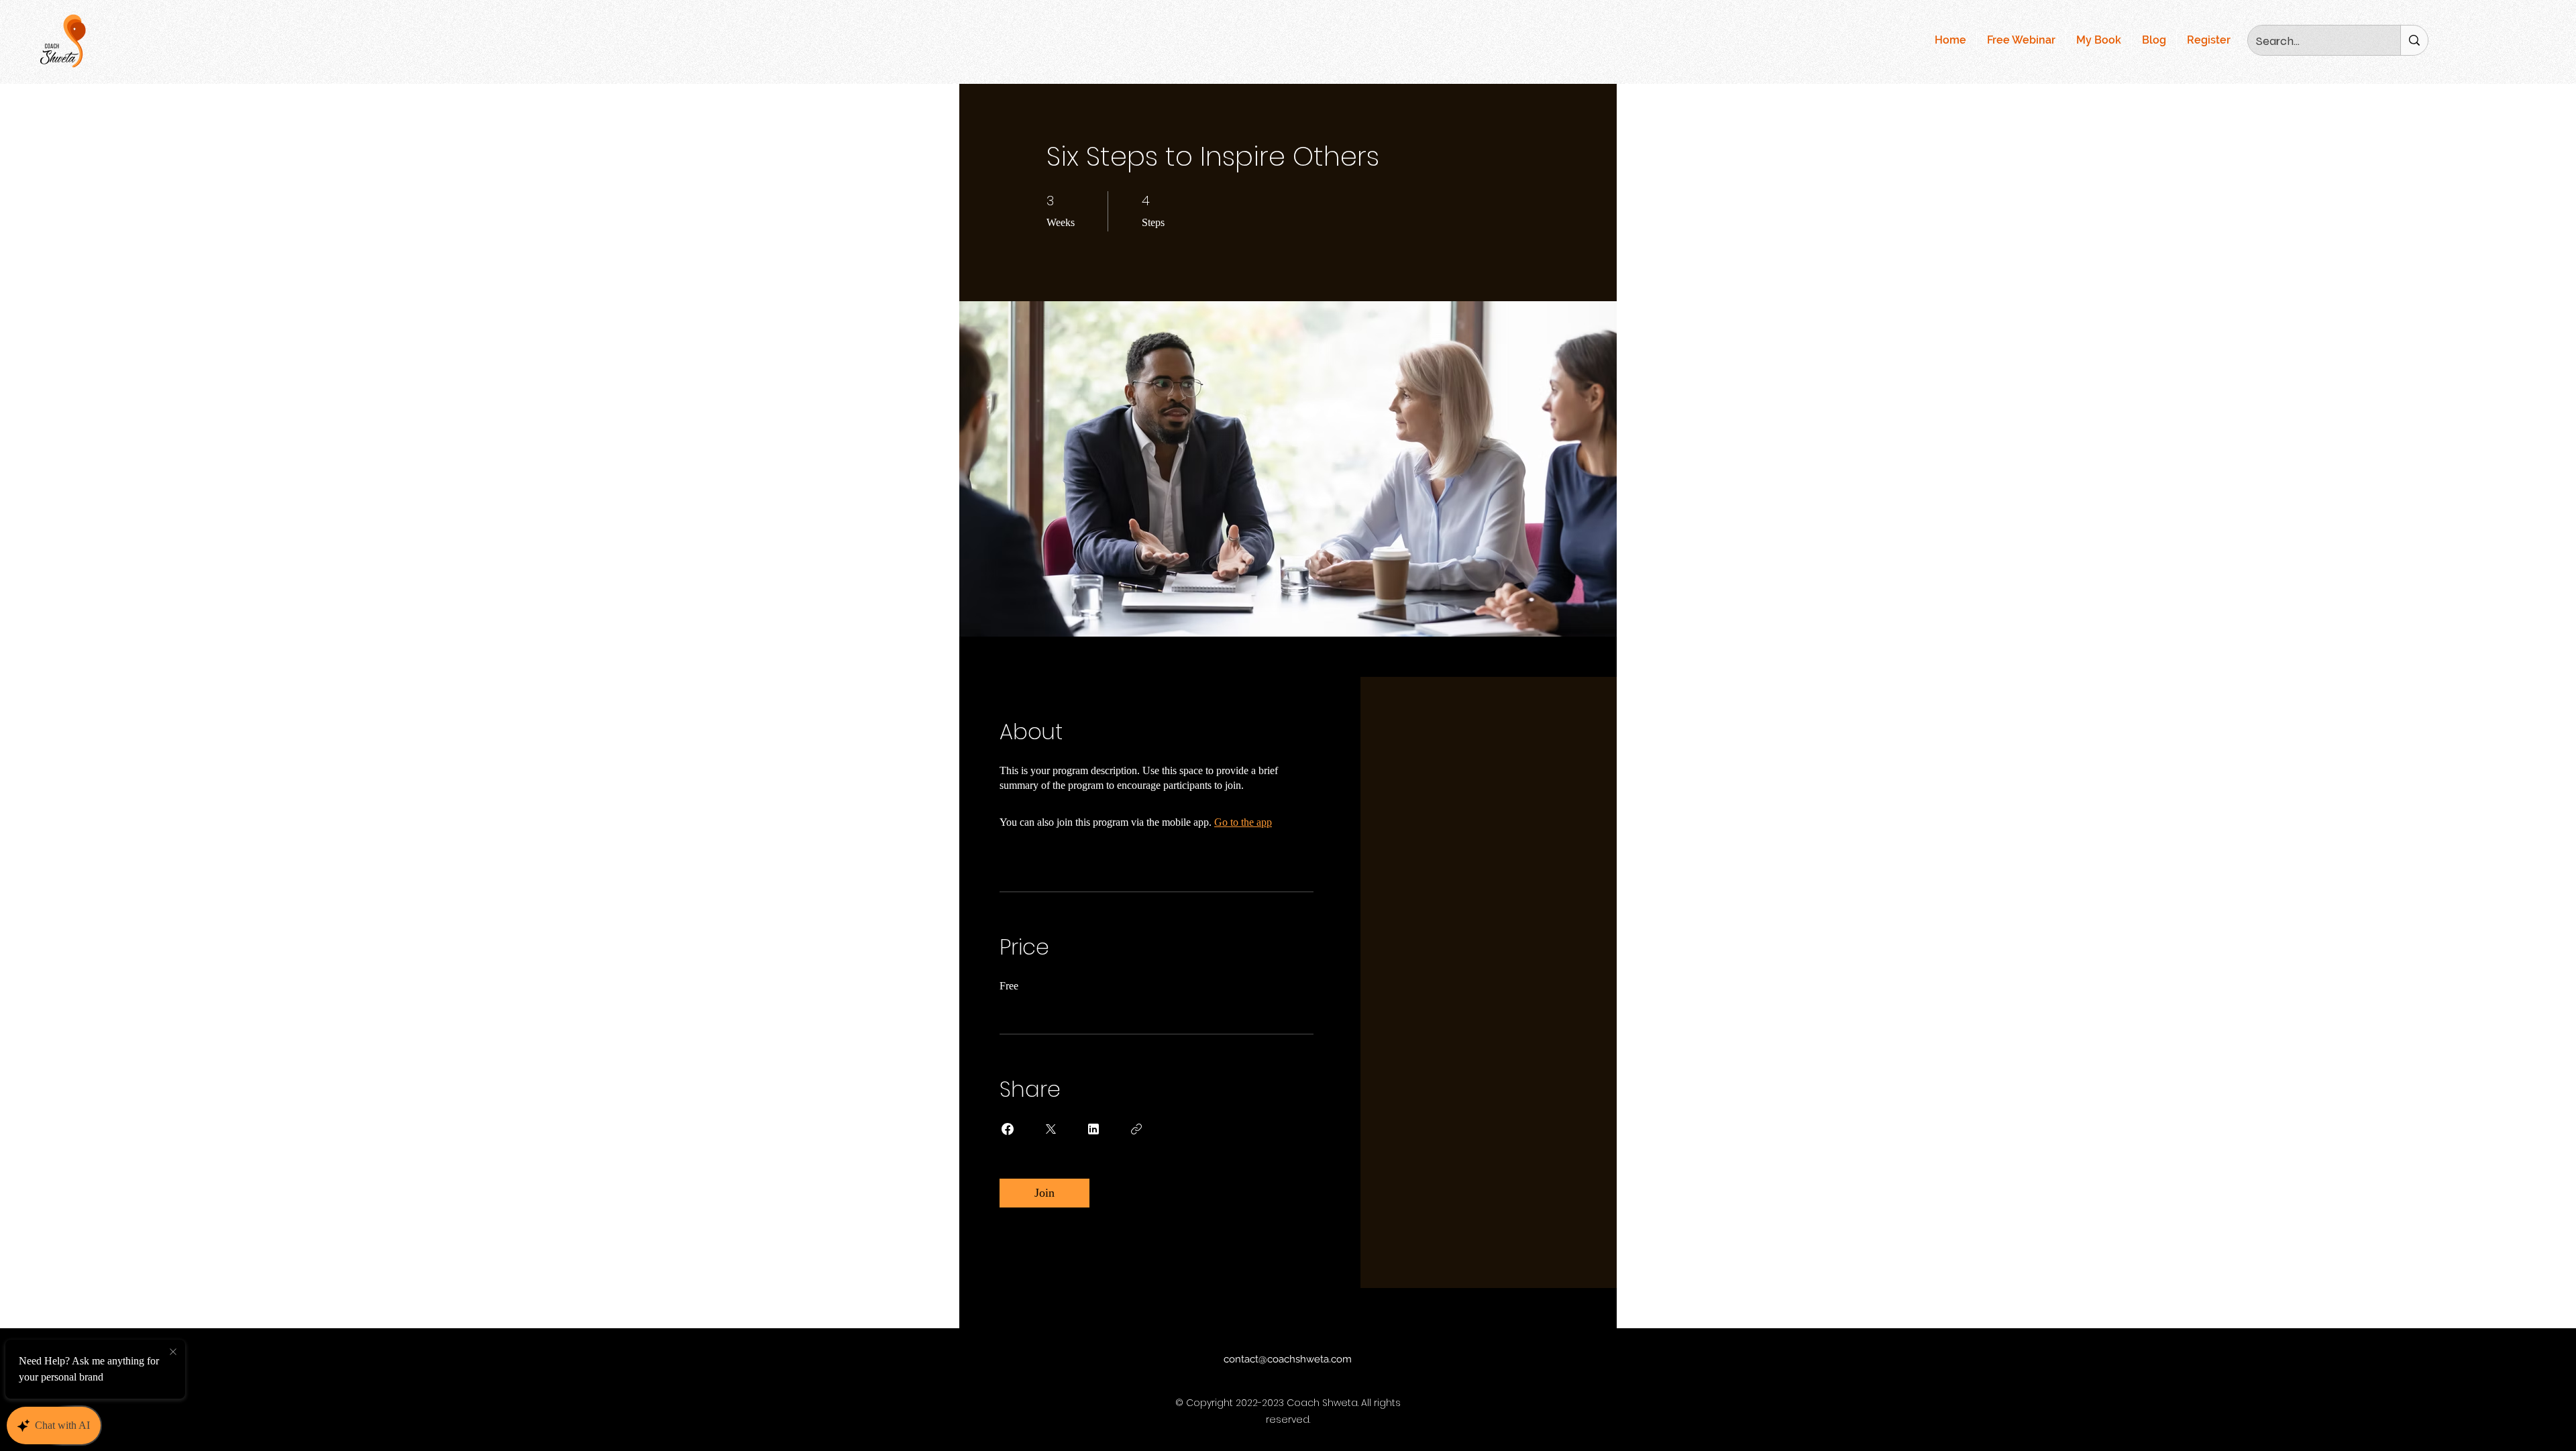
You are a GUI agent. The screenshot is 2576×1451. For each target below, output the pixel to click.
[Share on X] (1051, 1129)
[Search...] (2414, 40)
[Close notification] (173, 1352)
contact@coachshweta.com (1288, 1359)
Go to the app (1243, 822)
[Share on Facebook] (1008, 1129)
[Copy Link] (1136, 1129)
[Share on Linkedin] (1093, 1129)
